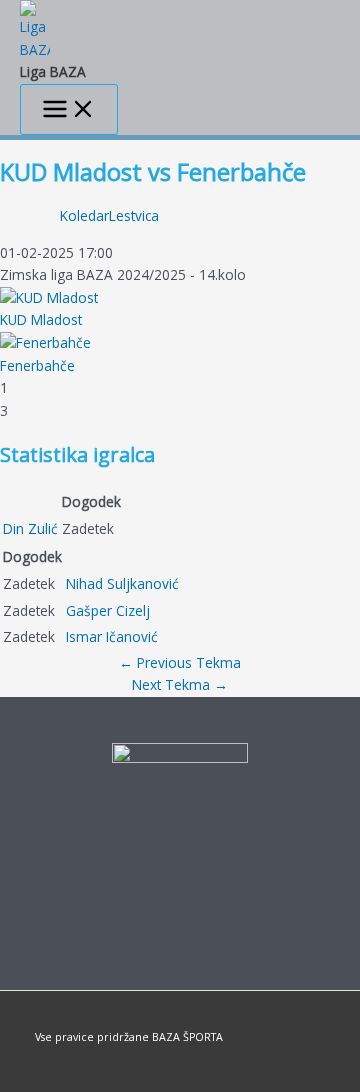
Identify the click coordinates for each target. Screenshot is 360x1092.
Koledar (84, 215)
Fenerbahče (37, 365)
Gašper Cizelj (108, 610)
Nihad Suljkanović (122, 583)
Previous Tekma (180, 662)
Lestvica (134, 215)
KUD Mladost (41, 319)
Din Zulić (30, 528)
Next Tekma (180, 684)
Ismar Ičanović (112, 636)
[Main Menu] (69, 110)
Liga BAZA (53, 71)
